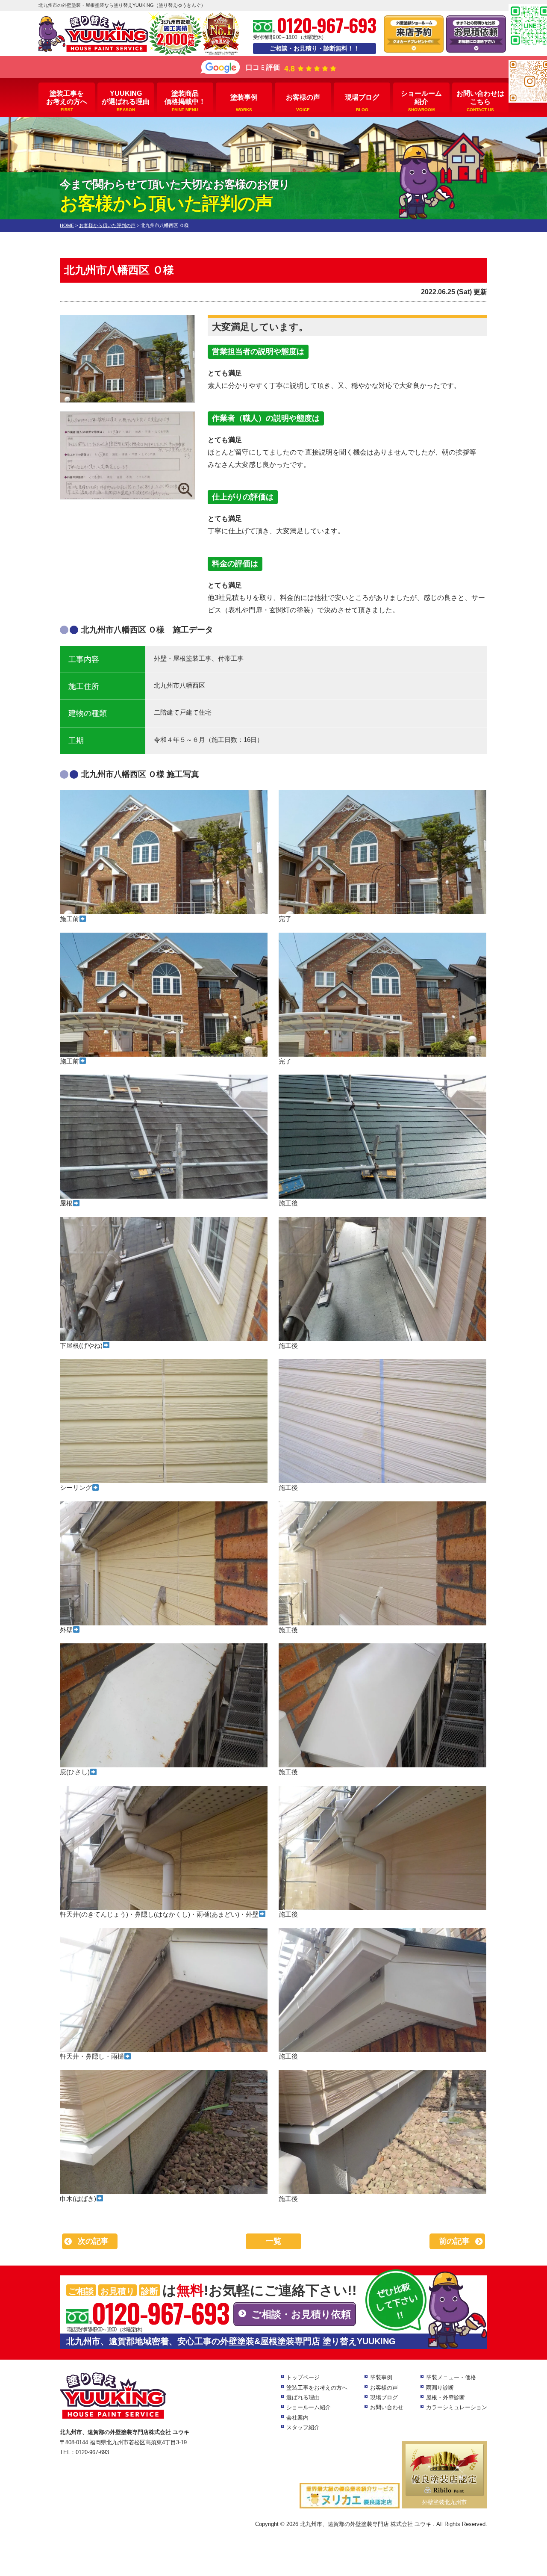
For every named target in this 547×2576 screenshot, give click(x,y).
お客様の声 (303, 103)
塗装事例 (244, 103)
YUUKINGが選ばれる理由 (126, 101)
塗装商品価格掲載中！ (185, 101)
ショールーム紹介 (421, 101)
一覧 (273, 2241)
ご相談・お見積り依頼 (301, 2314)
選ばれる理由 (303, 2397)
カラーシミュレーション (457, 2407)
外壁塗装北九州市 (444, 2502)
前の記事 (454, 2241)
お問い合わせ (387, 2407)
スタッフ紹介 (303, 2427)
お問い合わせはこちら (480, 101)
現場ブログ (362, 103)
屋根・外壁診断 (446, 2397)
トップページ (303, 2377)
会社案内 (297, 2418)
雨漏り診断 (440, 2388)
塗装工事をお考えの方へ (67, 101)
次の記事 (93, 2241)
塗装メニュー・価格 (451, 2377)
